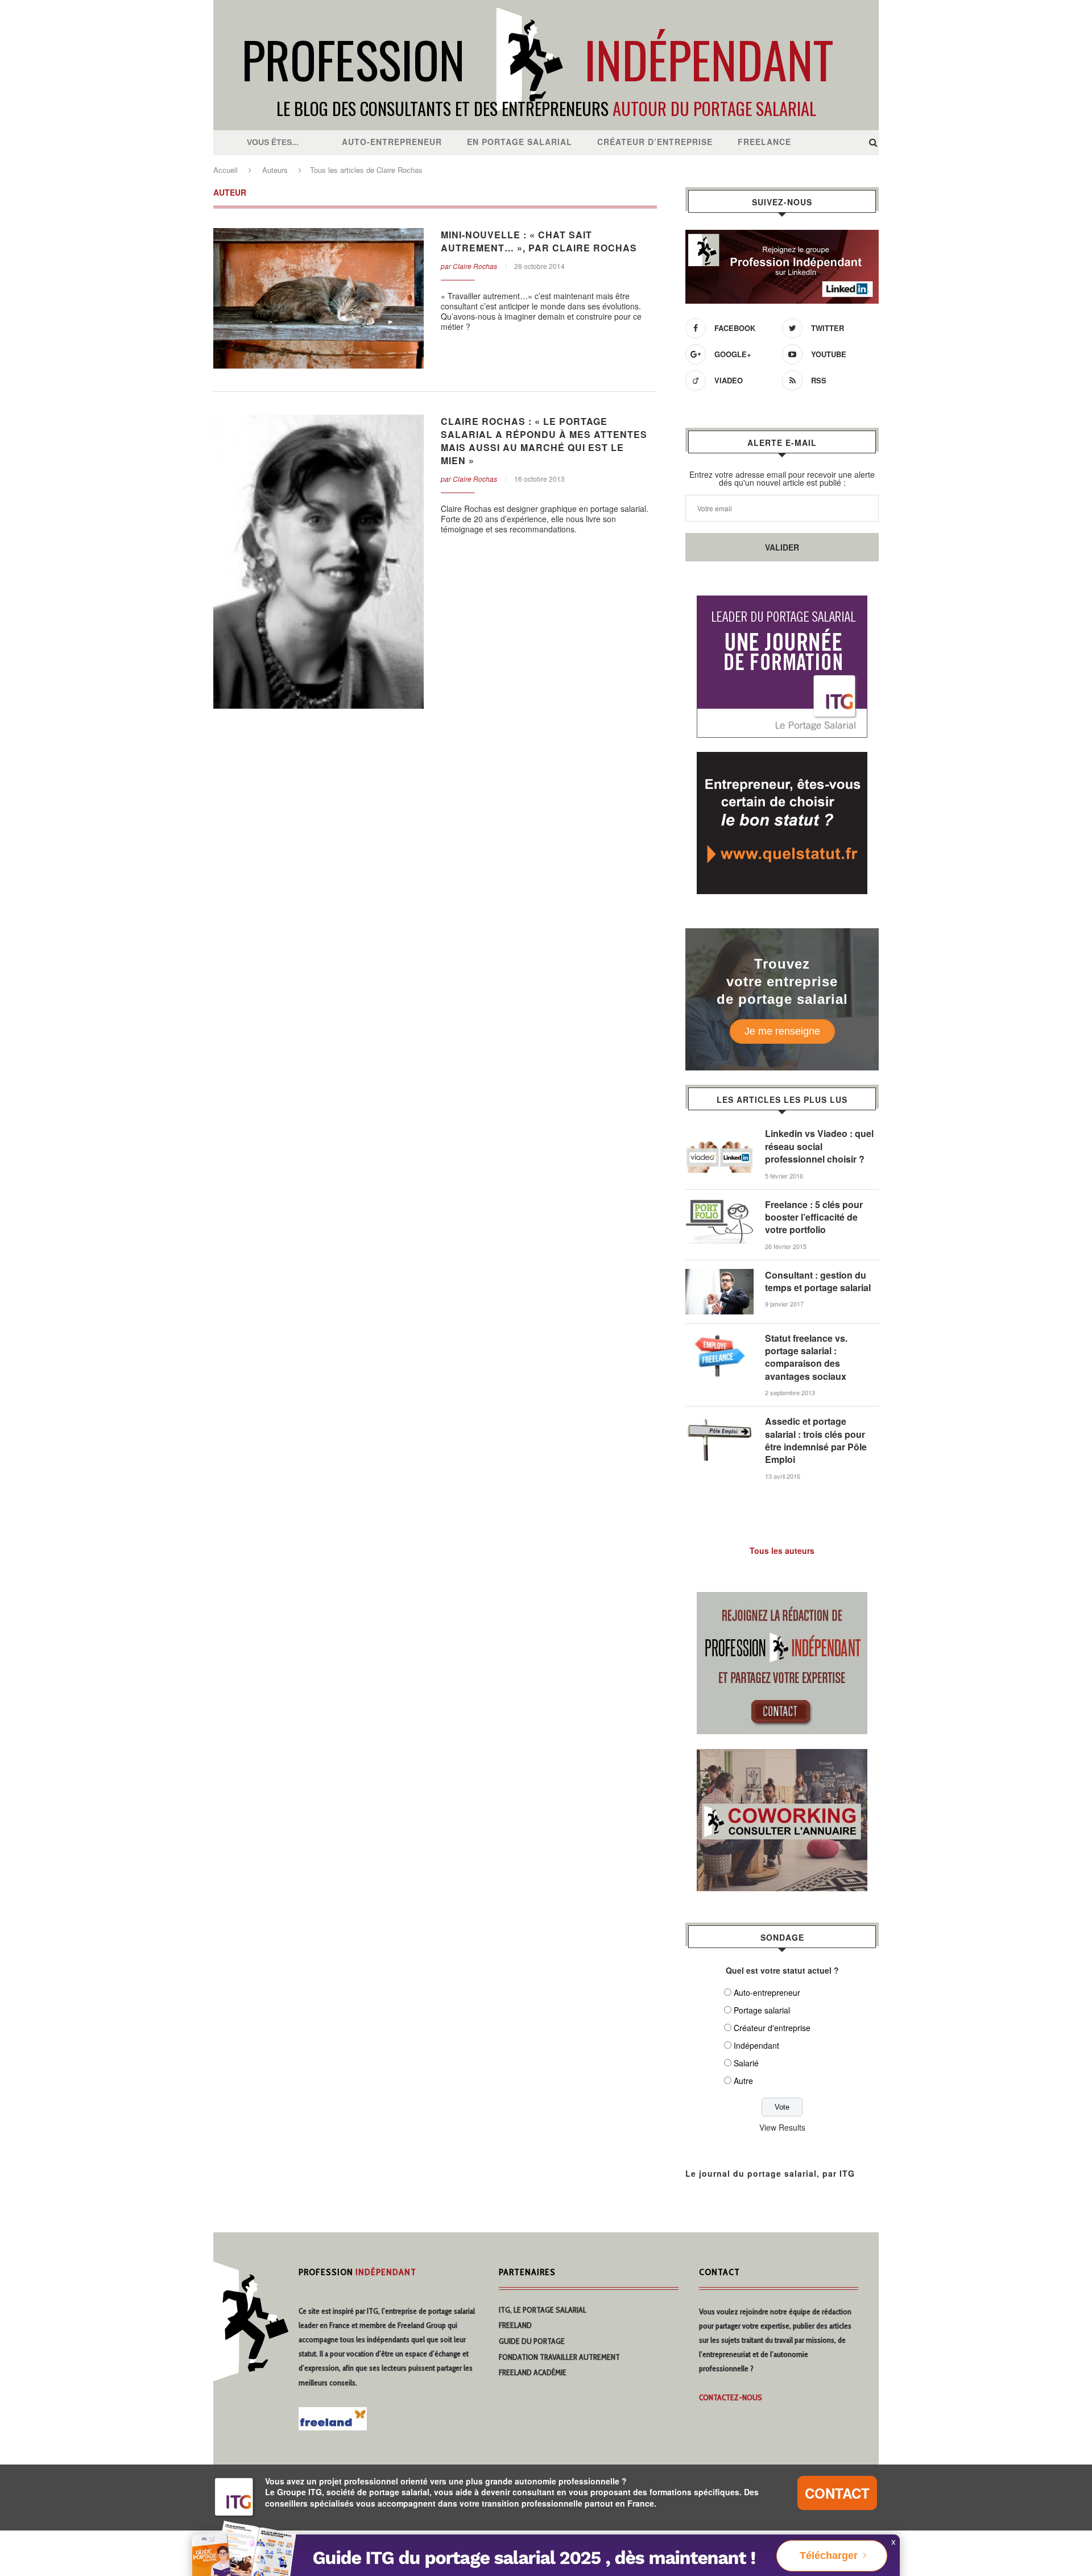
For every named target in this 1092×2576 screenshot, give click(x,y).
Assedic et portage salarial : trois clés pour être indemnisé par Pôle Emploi (816, 1440)
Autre (743, 2081)
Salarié (746, 2063)
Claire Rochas (475, 266)
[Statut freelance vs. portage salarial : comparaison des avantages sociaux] (719, 1338)
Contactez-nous (731, 2397)
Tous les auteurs (782, 1550)
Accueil (226, 170)
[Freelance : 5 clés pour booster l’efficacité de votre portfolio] (719, 1204)
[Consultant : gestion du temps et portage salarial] (719, 1275)
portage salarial (452, 2311)
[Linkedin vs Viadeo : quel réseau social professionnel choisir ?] (719, 1133)
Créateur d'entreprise (772, 2028)
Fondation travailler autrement (559, 2357)
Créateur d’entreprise (655, 142)
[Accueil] (546, 6)
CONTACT (837, 2493)
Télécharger (829, 2556)
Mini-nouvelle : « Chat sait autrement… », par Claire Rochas (539, 241)
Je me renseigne (782, 1031)
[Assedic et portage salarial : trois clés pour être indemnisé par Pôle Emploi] (719, 1421)
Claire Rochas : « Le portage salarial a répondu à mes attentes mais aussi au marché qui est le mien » (544, 441)
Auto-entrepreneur (392, 142)
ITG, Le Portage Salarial (543, 2310)
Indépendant (756, 2045)
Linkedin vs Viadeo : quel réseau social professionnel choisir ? (819, 1146)
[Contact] (782, 1599)
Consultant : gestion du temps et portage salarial (818, 1281)
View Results (782, 2127)
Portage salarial (762, 2010)
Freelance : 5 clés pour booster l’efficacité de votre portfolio (814, 1217)
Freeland (515, 2325)
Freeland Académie (533, 2372)
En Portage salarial (520, 142)
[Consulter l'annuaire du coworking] (782, 1756)
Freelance (764, 142)
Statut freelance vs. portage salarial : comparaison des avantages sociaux (806, 1357)
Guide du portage (532, 2341)
